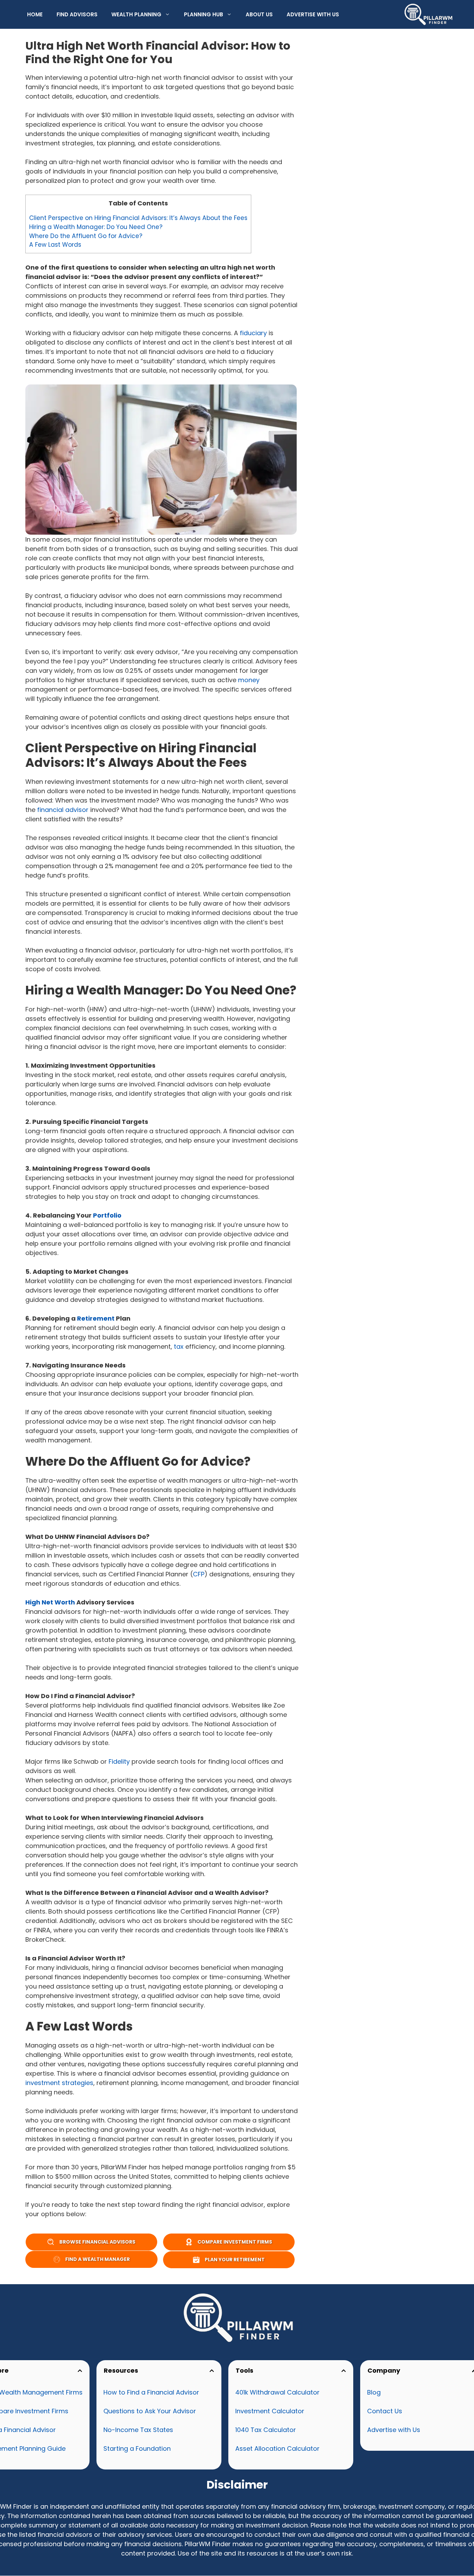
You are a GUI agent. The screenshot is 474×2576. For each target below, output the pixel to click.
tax (179, 1346)
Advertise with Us (313, 14)
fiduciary (253, 333)
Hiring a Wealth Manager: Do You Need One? (96, 227)
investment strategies (59, 2083)
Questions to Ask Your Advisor (150, 2411)
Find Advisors (77, 14)
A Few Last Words (55, 245)
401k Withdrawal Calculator (277, 2392)
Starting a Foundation (137, 2448)
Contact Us (385, 2411)
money (249, 680)
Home (35, 14)
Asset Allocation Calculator (277, 2448)
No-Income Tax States (138, 2430)
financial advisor (63, 810)
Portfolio (107, 1215)
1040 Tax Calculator (266, 2430)
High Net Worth (50, 1602)
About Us (259, 14)
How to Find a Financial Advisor (151, 2392)
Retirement (96, 1318)
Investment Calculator (270, 2411)
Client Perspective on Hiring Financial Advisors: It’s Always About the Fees (138, 218)
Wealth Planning (136, 14)
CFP (199, 1574)
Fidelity (119, 1761)
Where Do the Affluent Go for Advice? (86, 236)
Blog (374, 2392)
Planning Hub (204, 14)
